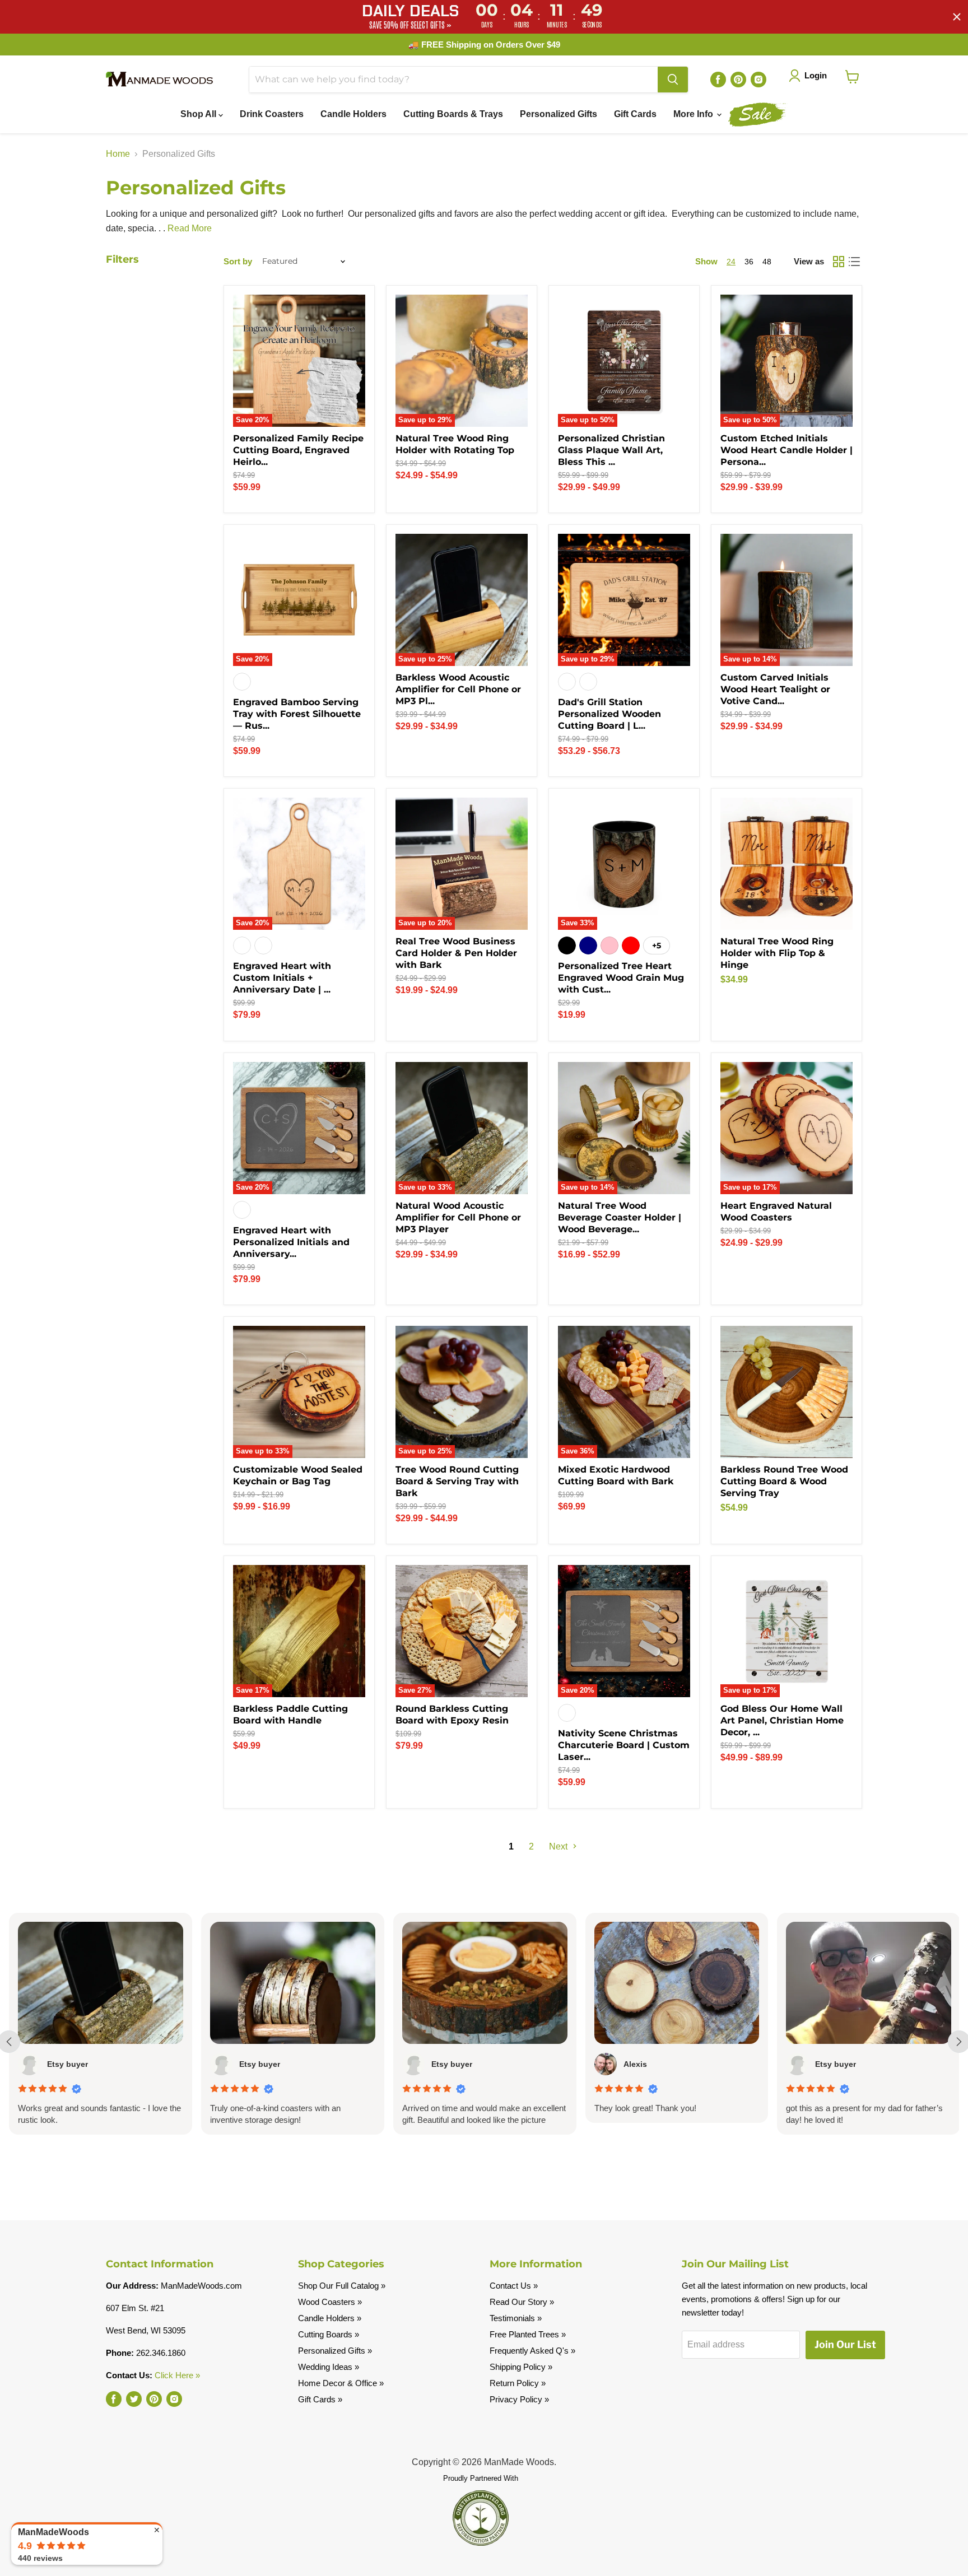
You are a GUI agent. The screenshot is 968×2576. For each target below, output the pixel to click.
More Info (694, 114)
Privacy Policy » (519, 2399)
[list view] (854, 262)
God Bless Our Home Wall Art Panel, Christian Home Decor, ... (782, 1720)
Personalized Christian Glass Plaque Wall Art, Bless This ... (611, 450)
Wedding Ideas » (329, 2367)
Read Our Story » (522, 2302)
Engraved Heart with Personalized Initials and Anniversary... (291, 1242)
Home (118, 154)
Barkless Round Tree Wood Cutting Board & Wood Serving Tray (784, 1481)
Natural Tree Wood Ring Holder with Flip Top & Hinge (777, 953)
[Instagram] (758, 80)
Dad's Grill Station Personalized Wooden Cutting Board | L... (609, 714)
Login (816, 75)
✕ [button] (157, 2530)
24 (731, 262)
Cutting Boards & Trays (453, 114)
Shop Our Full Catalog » (342, 2286)
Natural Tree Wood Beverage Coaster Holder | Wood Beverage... (620, 1217)
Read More (190, 228)
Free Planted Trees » (528, 2334)
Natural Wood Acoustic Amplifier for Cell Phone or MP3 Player (458, 1217)
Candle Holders (353, 114)
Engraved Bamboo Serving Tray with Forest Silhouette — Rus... (297, 714)
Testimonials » (516, 2318)
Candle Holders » (330, 2318)
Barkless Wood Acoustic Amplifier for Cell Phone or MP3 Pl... (458, 689)
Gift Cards (635, 114)
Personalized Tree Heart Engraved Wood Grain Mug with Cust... (621, 978)
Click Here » (177, 2375)
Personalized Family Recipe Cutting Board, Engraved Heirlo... (298, 450)
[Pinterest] (738, 80)
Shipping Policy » (521, 2367)
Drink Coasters (272, 114)
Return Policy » (518, 2383)
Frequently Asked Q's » (532, 2351)
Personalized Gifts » (335, 2351)
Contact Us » (514, 2286)
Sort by (238, 261)
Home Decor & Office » (341, 2383)
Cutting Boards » (329, 2334)
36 (749, 262)
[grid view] (839, 262)
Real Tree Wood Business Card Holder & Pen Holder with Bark (456, 953)
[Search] (673, 80)
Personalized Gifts (559, 114)
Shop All (199, 114)
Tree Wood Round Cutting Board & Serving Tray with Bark (457, 1481)
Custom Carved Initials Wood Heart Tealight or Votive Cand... (775, 689)
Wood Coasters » (330, 2302)
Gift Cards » (320, 2399)
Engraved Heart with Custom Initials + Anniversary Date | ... (282, 978)
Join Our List (845, 2344)
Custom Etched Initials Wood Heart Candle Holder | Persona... (787, 450)
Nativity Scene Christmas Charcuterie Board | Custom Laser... (624, 1745)
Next (559, 1846)
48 (767, 262)
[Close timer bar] (957, 17)
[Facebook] (718, 80)
